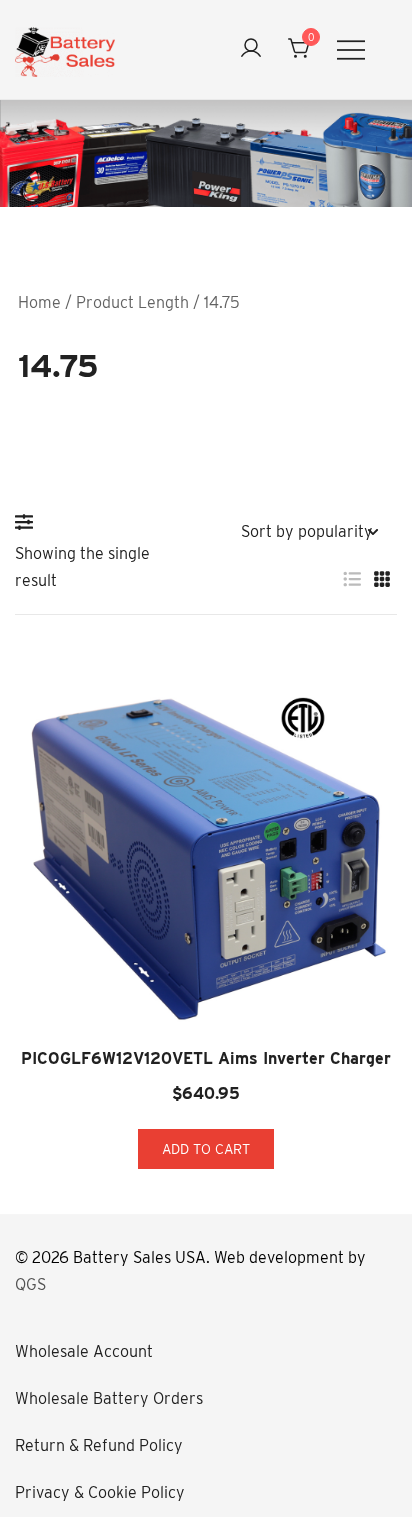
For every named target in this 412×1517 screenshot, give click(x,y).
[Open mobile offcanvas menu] (351, 49)
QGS (30, 1284)
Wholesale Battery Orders (109, 1398)
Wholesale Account (84, 1351)
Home (39, 302)
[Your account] (251, 49)
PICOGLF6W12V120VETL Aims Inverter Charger (206, 1058)
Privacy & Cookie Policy (100, 1492)
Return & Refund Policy (99, 1445)
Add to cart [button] (206, 1149)
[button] (29, 522)
